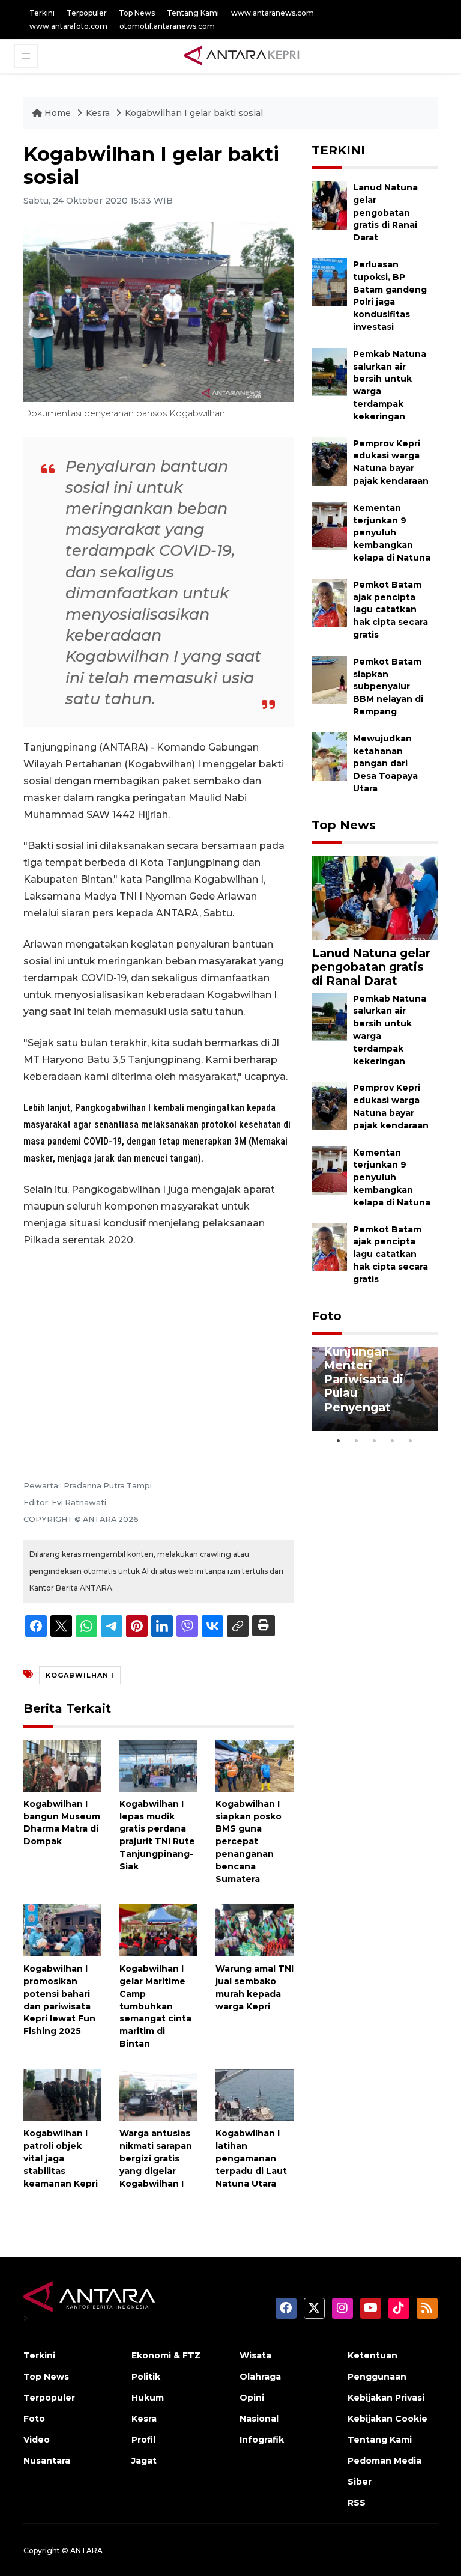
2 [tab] (357, 1440)
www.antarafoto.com (68, 26)
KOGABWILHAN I (80, 1675)
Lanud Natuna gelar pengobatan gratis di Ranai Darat (385, 212)
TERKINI (338, 150)
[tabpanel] (375, 1389)
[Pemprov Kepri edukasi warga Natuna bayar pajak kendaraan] (329, 461)
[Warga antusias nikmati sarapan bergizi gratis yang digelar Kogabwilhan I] (158, 2094)
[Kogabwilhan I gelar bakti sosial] (375, 897)
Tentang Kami (193, 13)
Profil (143, 2440)
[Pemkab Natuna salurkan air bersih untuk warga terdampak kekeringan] (329, 371)
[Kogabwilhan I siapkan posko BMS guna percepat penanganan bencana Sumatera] (255, 1765)
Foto (327, 1316)
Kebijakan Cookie (387, 2419)
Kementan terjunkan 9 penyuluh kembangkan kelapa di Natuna (392, 533)
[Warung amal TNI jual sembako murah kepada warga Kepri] (255, 1930)
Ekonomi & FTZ (166, 2355)
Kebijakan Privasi (386, 2398)
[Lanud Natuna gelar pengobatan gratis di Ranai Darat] (329, 205)
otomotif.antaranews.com (167, 26)
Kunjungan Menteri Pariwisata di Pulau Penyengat (363, 1379)
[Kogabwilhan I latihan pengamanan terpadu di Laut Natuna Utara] (255, 2094)
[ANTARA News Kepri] (242, 56)
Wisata (255, 2355)
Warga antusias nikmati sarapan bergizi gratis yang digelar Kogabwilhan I (156, 2158)
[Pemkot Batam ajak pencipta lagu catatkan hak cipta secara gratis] (329, 602)
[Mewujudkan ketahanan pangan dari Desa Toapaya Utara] (329, 756)
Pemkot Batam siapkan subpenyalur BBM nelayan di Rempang (388, 687)
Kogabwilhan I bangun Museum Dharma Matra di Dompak (62, 1822)
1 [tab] (339, 1440)
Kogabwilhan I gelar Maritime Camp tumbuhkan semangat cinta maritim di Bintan (155, 2006)
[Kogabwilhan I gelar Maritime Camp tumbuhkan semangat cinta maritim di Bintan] (158, 1930)
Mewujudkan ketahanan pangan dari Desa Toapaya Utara (385, 763)
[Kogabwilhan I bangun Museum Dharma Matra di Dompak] (62, 1765)
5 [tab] (411, 1440)
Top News (137, 13)
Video (37, 2440)
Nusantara (47, 2461)
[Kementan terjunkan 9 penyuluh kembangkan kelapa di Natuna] (329, 525)
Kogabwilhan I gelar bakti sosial (194, 113)
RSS (357, 2503)
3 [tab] (375, 1440)
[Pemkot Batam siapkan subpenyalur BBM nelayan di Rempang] (329, 679)
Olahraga (260, 2377)
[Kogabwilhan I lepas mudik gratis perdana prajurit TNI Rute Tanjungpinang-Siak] (158, 1765)
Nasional (259, 2419)
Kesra (99, 113)
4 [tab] (393, 1440)
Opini (252, 2398)
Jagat (144, 2461)
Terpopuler (87, 13)
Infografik (262, 2440)
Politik (146, 2377)
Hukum (148, 2398)
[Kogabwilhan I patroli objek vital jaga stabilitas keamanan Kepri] (62, 2094)
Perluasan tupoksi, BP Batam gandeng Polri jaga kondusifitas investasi (390, 296)
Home (58, 113)
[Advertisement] (158, 1347)
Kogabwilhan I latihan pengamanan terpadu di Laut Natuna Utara (251, 2158)
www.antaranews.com (273, 13)
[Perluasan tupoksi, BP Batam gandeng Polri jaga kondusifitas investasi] (329, 282)
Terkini (42, 13)
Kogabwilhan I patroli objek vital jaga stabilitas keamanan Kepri (61, 2158)
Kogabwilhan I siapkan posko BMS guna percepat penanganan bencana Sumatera (249, 1841)
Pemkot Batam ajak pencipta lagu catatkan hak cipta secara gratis (390, 610)
